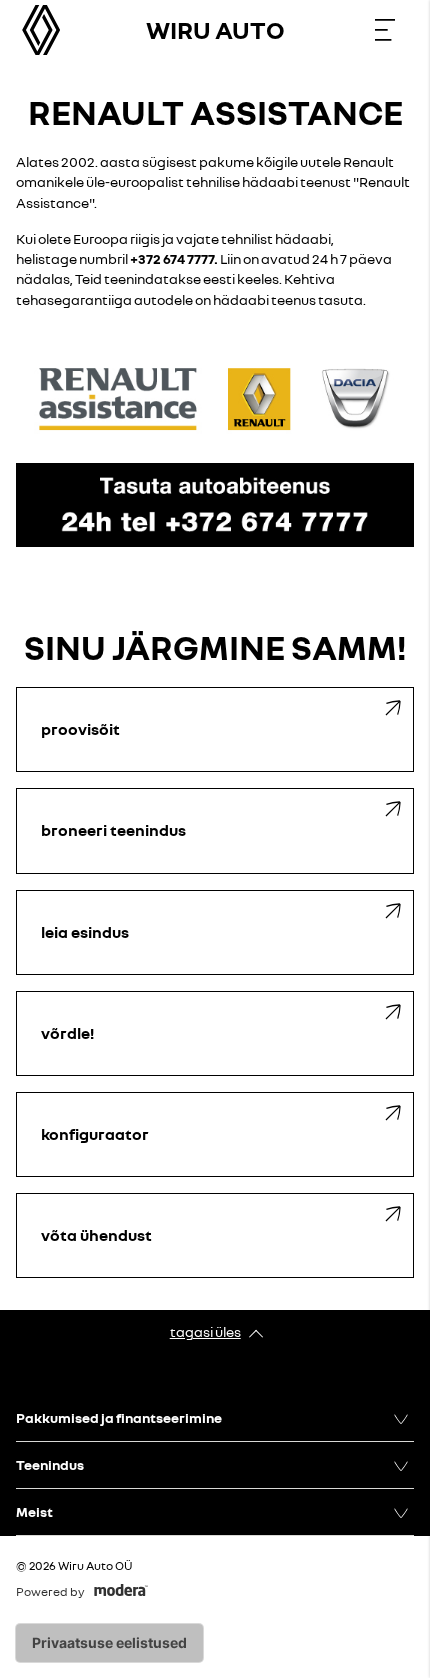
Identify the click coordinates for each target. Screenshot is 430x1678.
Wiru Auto (215, 29)
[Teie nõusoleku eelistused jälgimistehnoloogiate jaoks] (109, 1643)
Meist (34, 1511)
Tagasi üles (205, 1331)
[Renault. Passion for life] (41, 30)
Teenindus (50, 1464)
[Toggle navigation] (385, 30)
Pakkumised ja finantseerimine (119, 1417)
